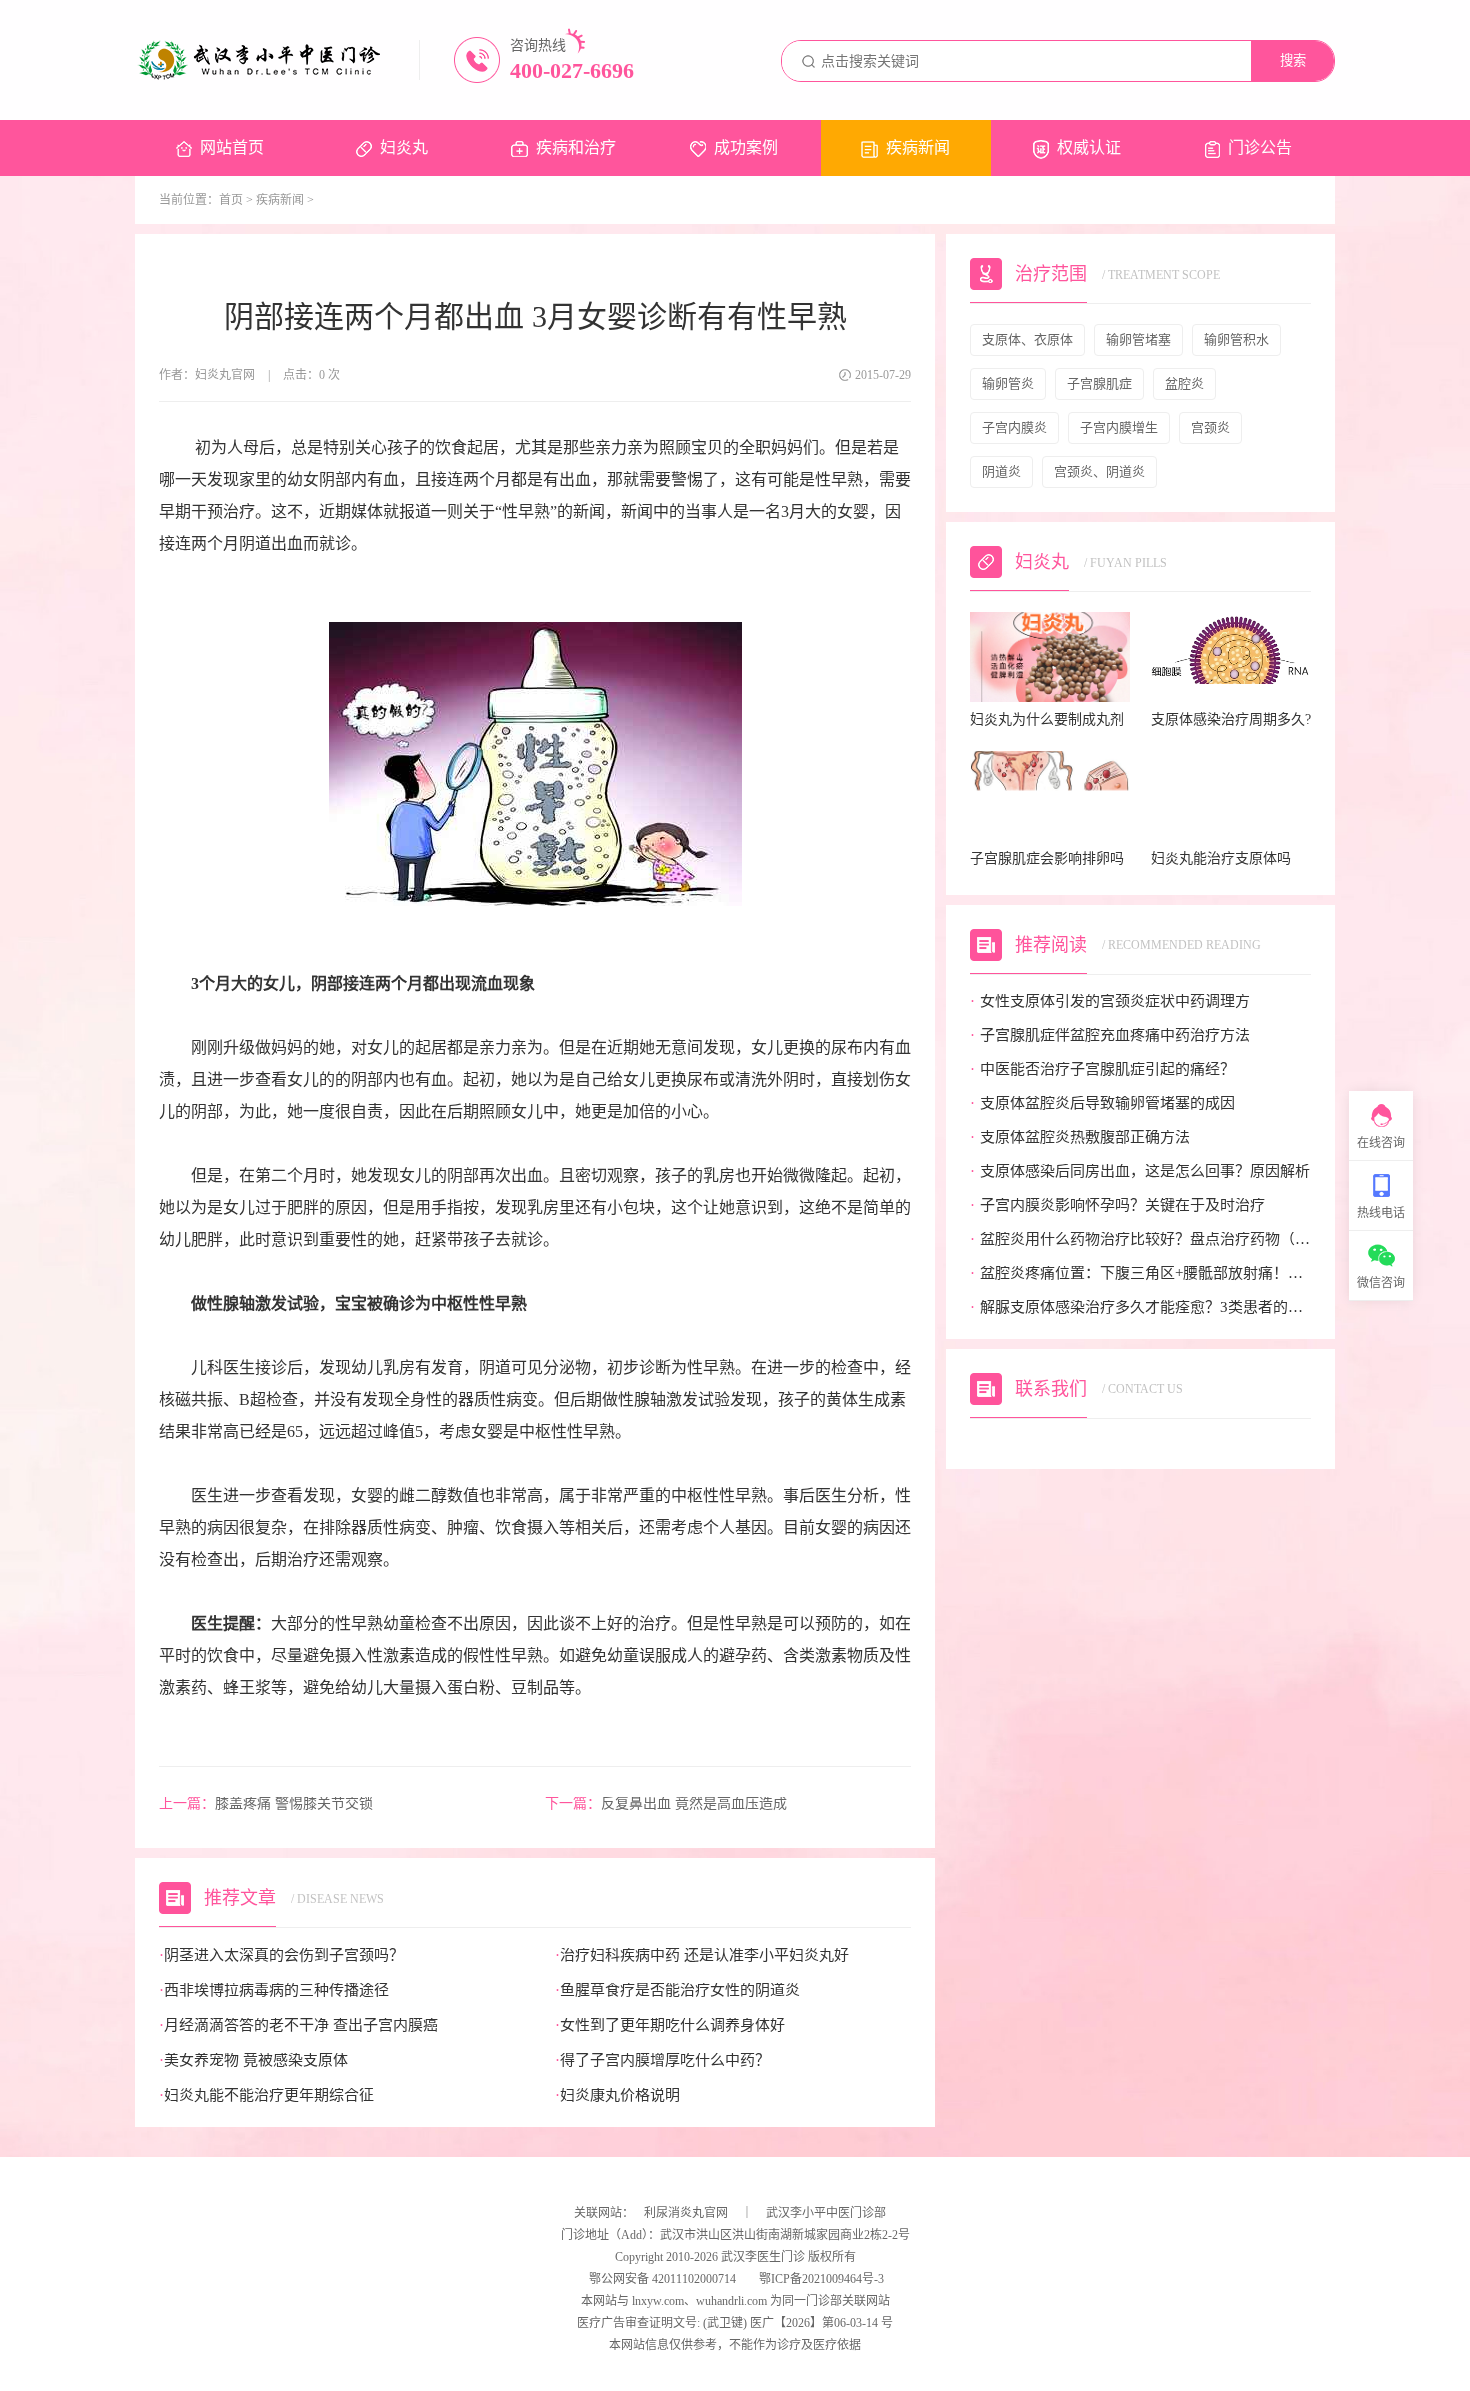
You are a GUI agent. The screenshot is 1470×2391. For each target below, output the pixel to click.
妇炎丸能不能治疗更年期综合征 (266, 2095)
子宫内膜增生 (1119, 427)
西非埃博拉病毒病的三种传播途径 (274, 1990)
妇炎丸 (404, 147)
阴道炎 (1001, 471)
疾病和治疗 (576, 147)
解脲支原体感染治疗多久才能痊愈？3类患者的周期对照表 (1140, 1307)
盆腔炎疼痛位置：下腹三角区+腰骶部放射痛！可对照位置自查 (1140, 1273)
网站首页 (232, 147)
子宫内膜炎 (1014, 427)
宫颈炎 (1210, 427)
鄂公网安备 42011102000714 (661, 2279)
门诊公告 (1260, 147)
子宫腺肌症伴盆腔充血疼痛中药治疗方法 (1110, 1035)
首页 (231, 200)
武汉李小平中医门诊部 (826, 2213)
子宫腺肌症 (1099, 383)
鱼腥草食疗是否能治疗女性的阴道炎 (677, 1990)
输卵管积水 (1236, 339)
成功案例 (746, 147)
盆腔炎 (1184, 383)
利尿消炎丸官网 (686, 2213)
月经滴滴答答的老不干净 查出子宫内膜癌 (298, 2025)
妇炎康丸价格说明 (617, 2095)
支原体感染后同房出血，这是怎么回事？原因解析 (1140, 1171)
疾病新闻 (918, 147)
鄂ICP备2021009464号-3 (821, 2279)
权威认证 (1089, 147)
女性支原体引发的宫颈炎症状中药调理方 (1110, 1001)
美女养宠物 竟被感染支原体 (253, 2060)
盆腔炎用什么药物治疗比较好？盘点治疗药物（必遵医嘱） (1140, 1239)
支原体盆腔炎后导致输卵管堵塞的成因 (1102, 1103)
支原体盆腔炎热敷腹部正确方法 (1080, 1137)
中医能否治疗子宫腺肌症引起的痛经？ (1102, 1069)
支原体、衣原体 (1027, 339)
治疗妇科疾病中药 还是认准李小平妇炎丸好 (702, 1955)
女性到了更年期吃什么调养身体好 (670, 2025)
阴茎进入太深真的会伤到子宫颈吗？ (281, 1955)
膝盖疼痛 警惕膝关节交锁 (266, 1804)
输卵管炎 (1008, 383)
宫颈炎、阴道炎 (1099, 471)
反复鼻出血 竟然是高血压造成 (666, 1804)
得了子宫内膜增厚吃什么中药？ (662, 2060)
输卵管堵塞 (1138, 339)
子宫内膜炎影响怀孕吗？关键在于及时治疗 (1117, 1205)
